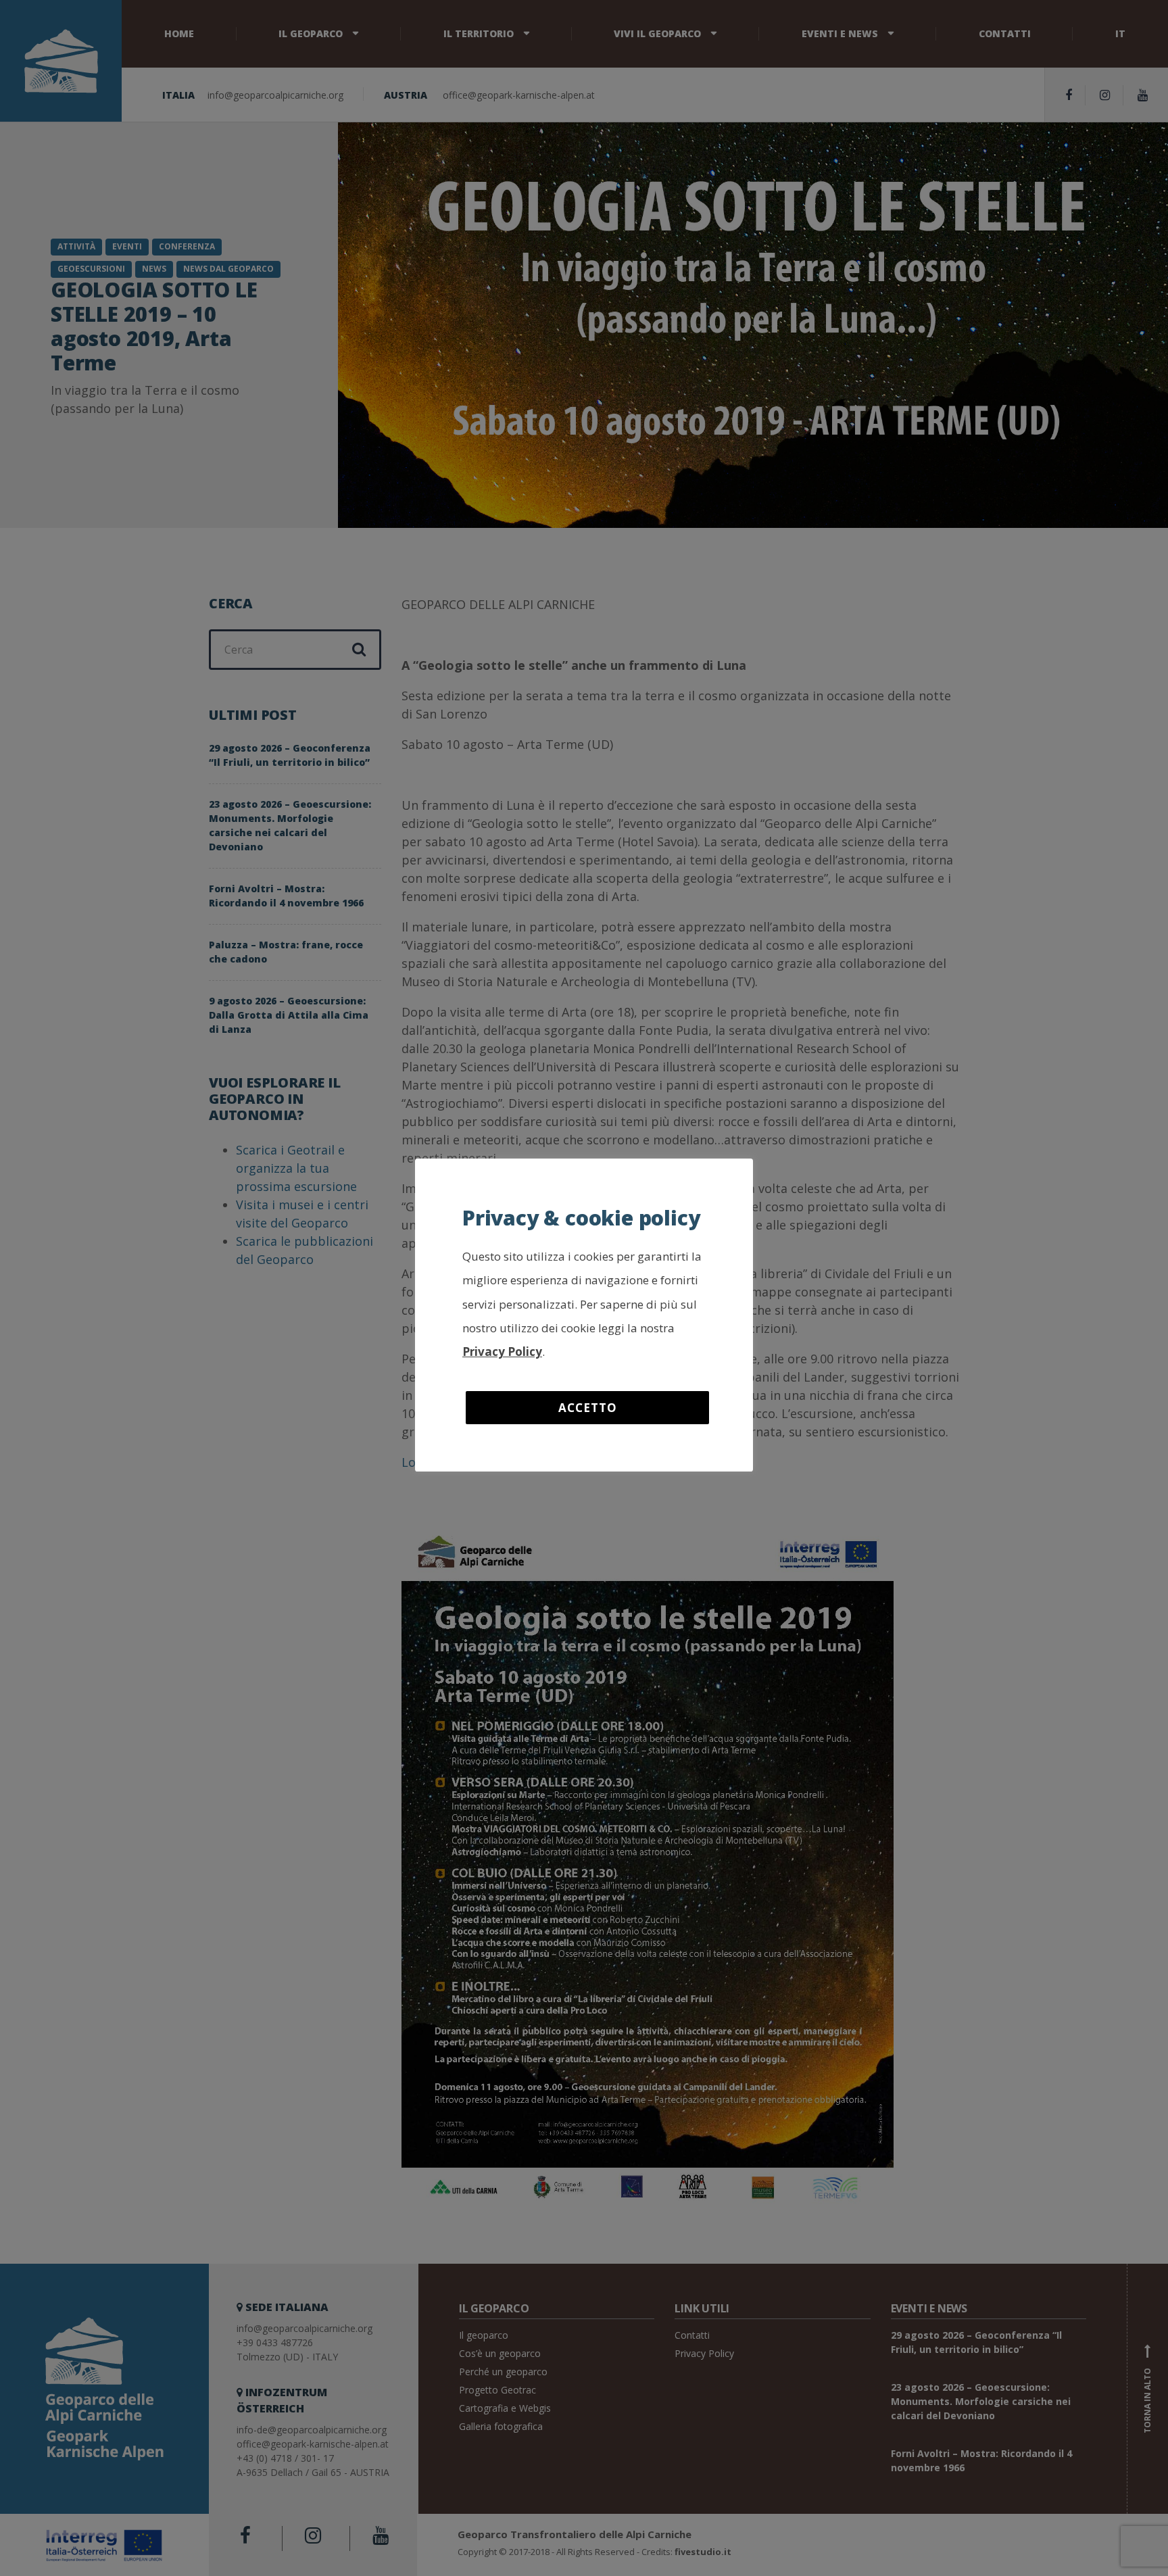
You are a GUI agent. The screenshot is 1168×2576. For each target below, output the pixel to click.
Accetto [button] (588, 1408)
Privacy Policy (502, 1352)
